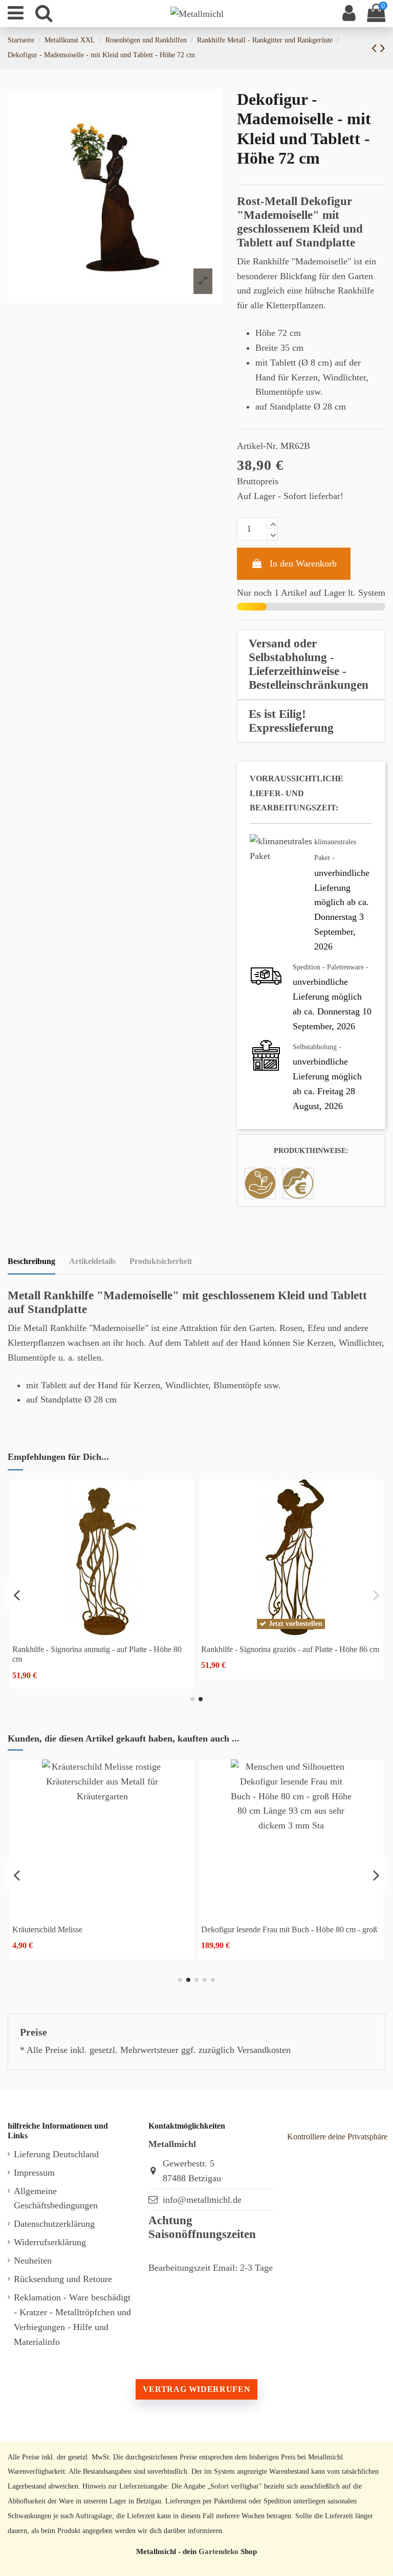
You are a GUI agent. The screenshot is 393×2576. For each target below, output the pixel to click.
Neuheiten (33, 2261)
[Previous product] (376, 48)
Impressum (34, 2173)
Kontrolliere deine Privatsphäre (337, 2137)
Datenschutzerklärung (54, 2224)
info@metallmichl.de (202, 2200)
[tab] (311, 665)
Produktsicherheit (161, 1261)
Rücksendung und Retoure (63, 2279)
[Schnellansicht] (102, 1631)
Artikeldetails (92, 1261)
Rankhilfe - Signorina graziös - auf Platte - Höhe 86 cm (290, 1649)
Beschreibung (31, 1261)
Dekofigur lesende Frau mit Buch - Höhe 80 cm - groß (289, 1929)
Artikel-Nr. (257, 446)
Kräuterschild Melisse (47, 1929)
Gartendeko (219, 2551)
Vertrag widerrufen (196, 2389)
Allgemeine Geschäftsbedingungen (56, 2198)
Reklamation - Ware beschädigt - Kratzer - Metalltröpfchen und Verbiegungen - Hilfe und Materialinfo (72, 2319)
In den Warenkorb (303, 563)
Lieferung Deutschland (56, 2154)
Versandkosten (264, 2050)
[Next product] (383, 48)
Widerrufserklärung (50, 2242)
